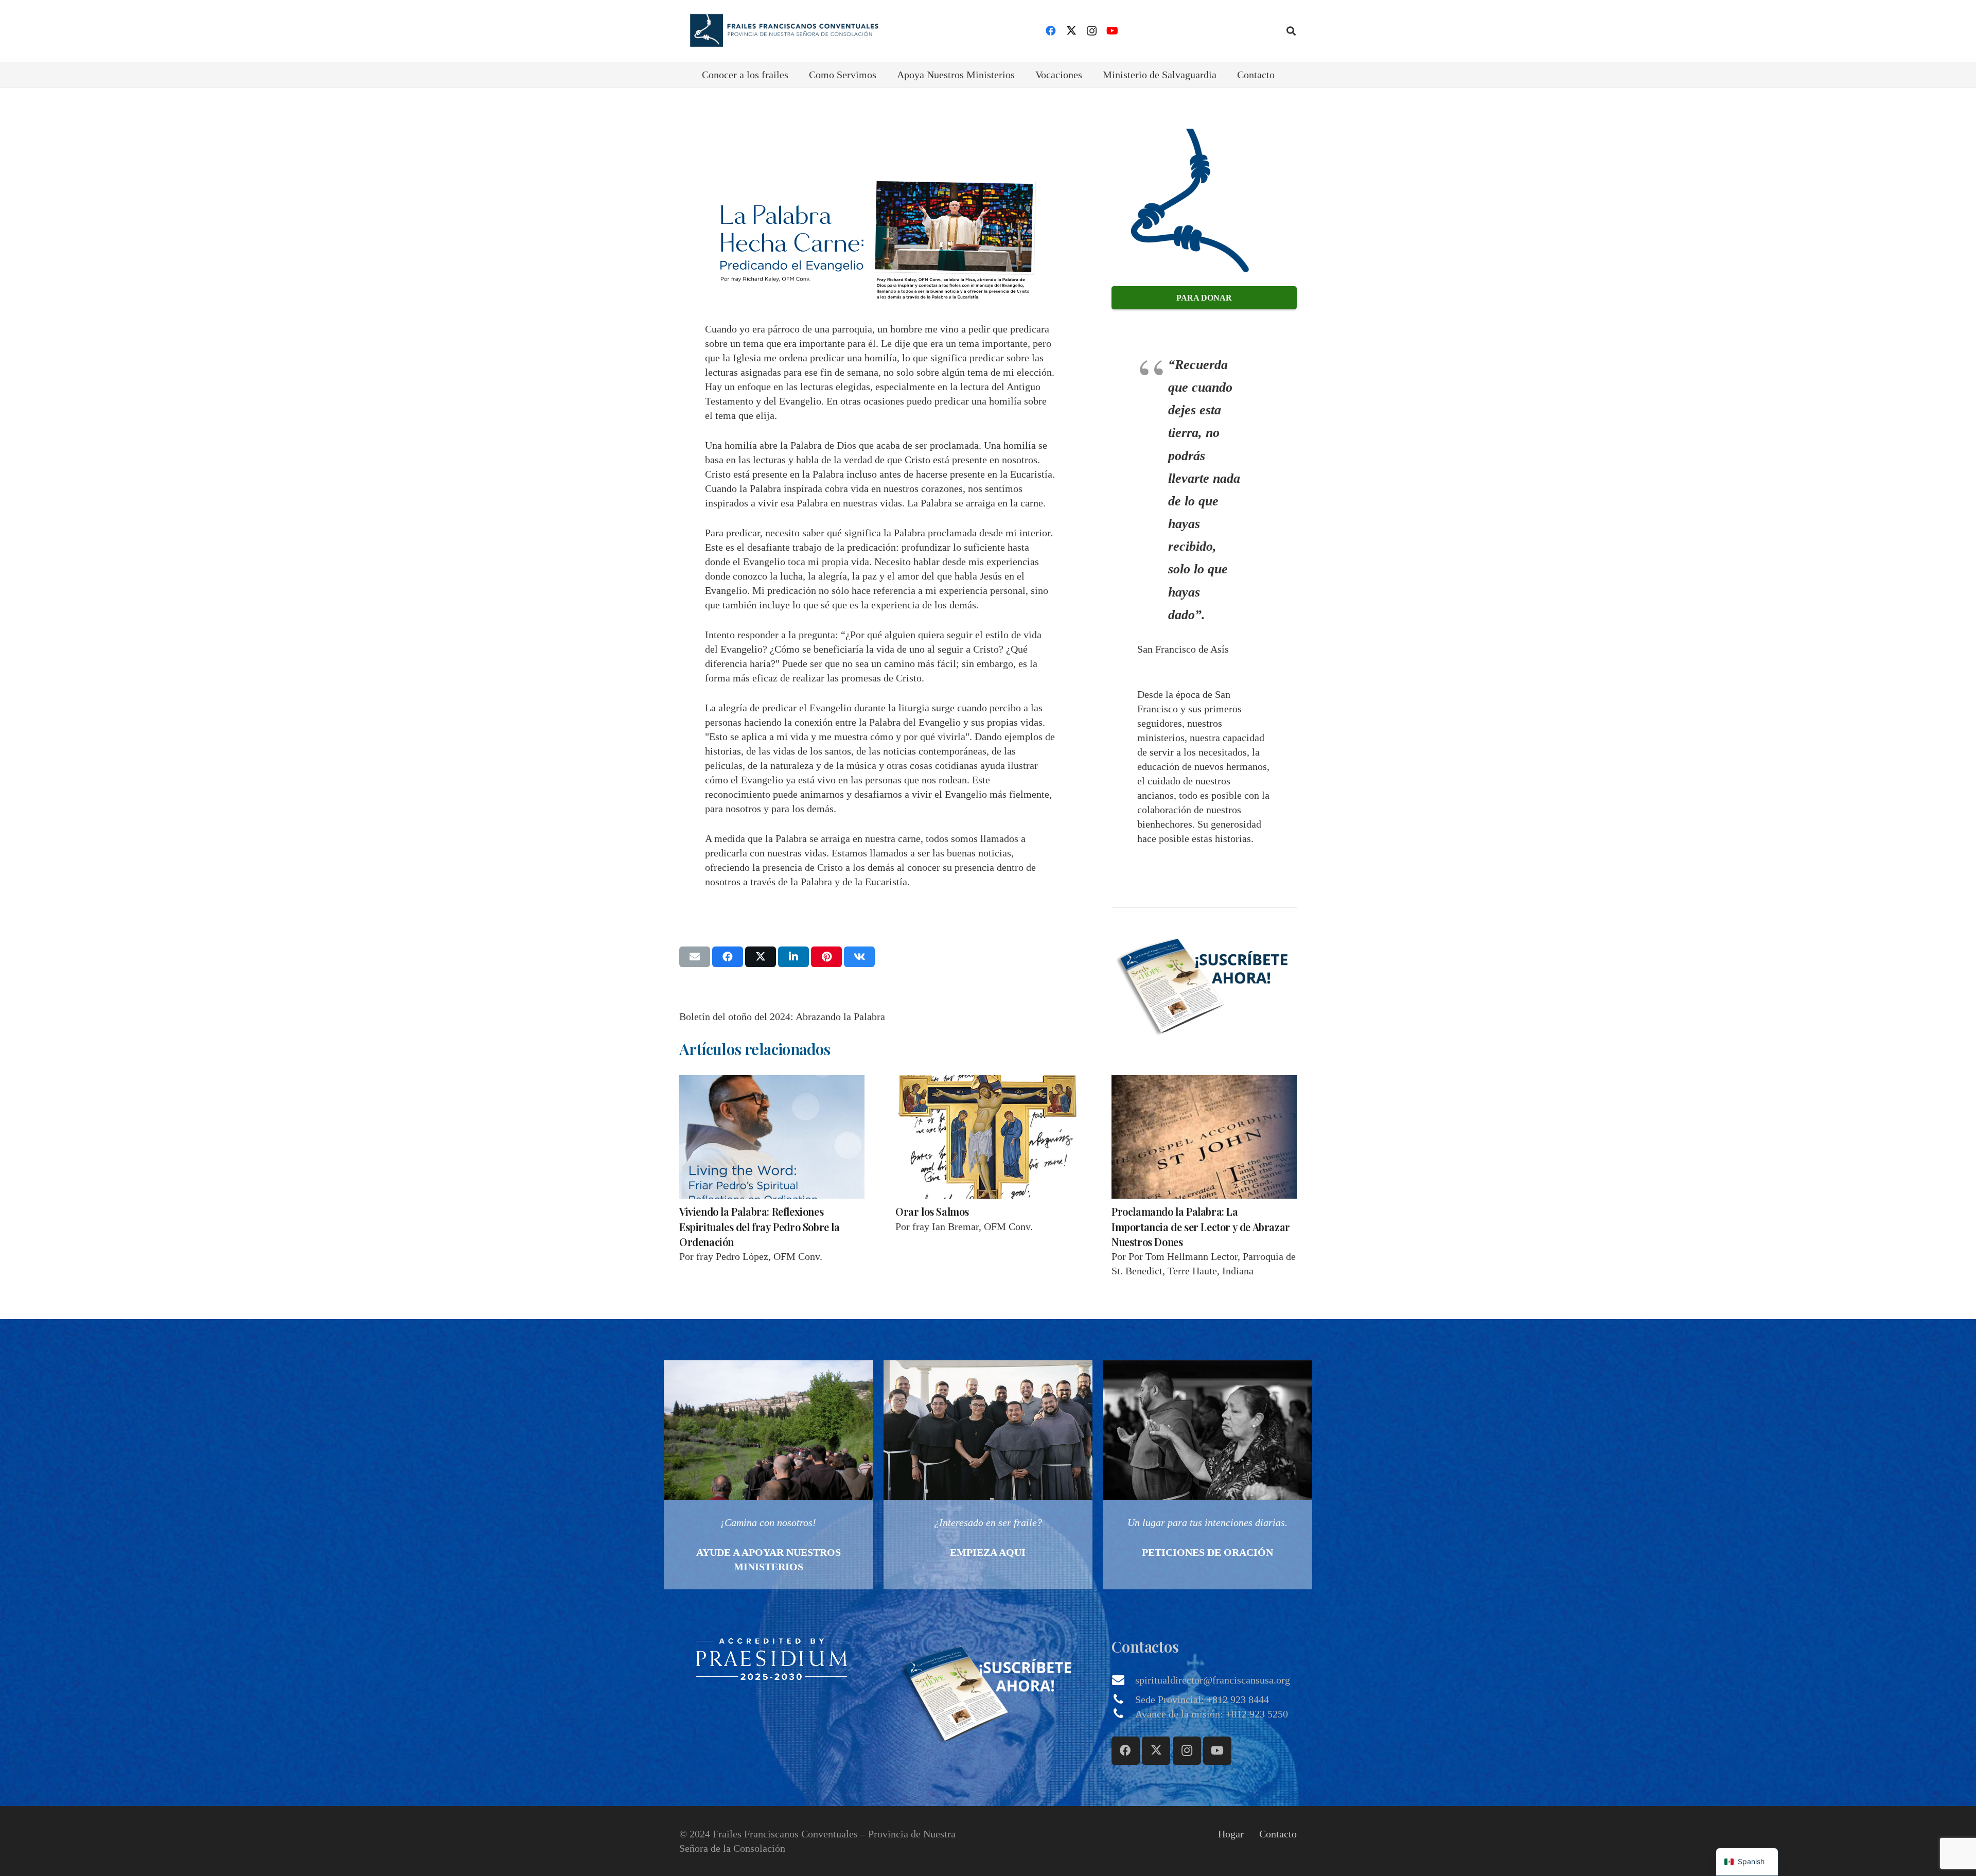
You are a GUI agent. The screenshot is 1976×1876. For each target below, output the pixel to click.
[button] (1291, 31)
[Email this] (695, 957)
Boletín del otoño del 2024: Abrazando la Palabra (782, 1016)
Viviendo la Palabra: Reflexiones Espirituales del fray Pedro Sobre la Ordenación (760, 1226)
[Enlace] (769, 1475)
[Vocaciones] (988, 1475)
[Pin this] (826, 957)
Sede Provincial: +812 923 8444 (1202, 1699)
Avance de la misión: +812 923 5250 (1212, 1714)
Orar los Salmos (932, 1211)
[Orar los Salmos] (988, 1137)
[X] (1071, 31)
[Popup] (1204, 983)
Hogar (1231, 1834)
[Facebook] (1051, 31)
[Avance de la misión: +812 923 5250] (1123, 1714)
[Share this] (728, 957)
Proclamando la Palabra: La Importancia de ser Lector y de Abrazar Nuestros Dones (1201, 1226)
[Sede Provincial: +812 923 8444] (1123, 1699)
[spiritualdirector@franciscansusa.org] (1123, 1680)
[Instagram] (1092, 31)
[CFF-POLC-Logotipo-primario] (781, 31)
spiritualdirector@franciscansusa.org (1213, 1680)
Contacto (1278, 1834)
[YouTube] (1113, 31)
